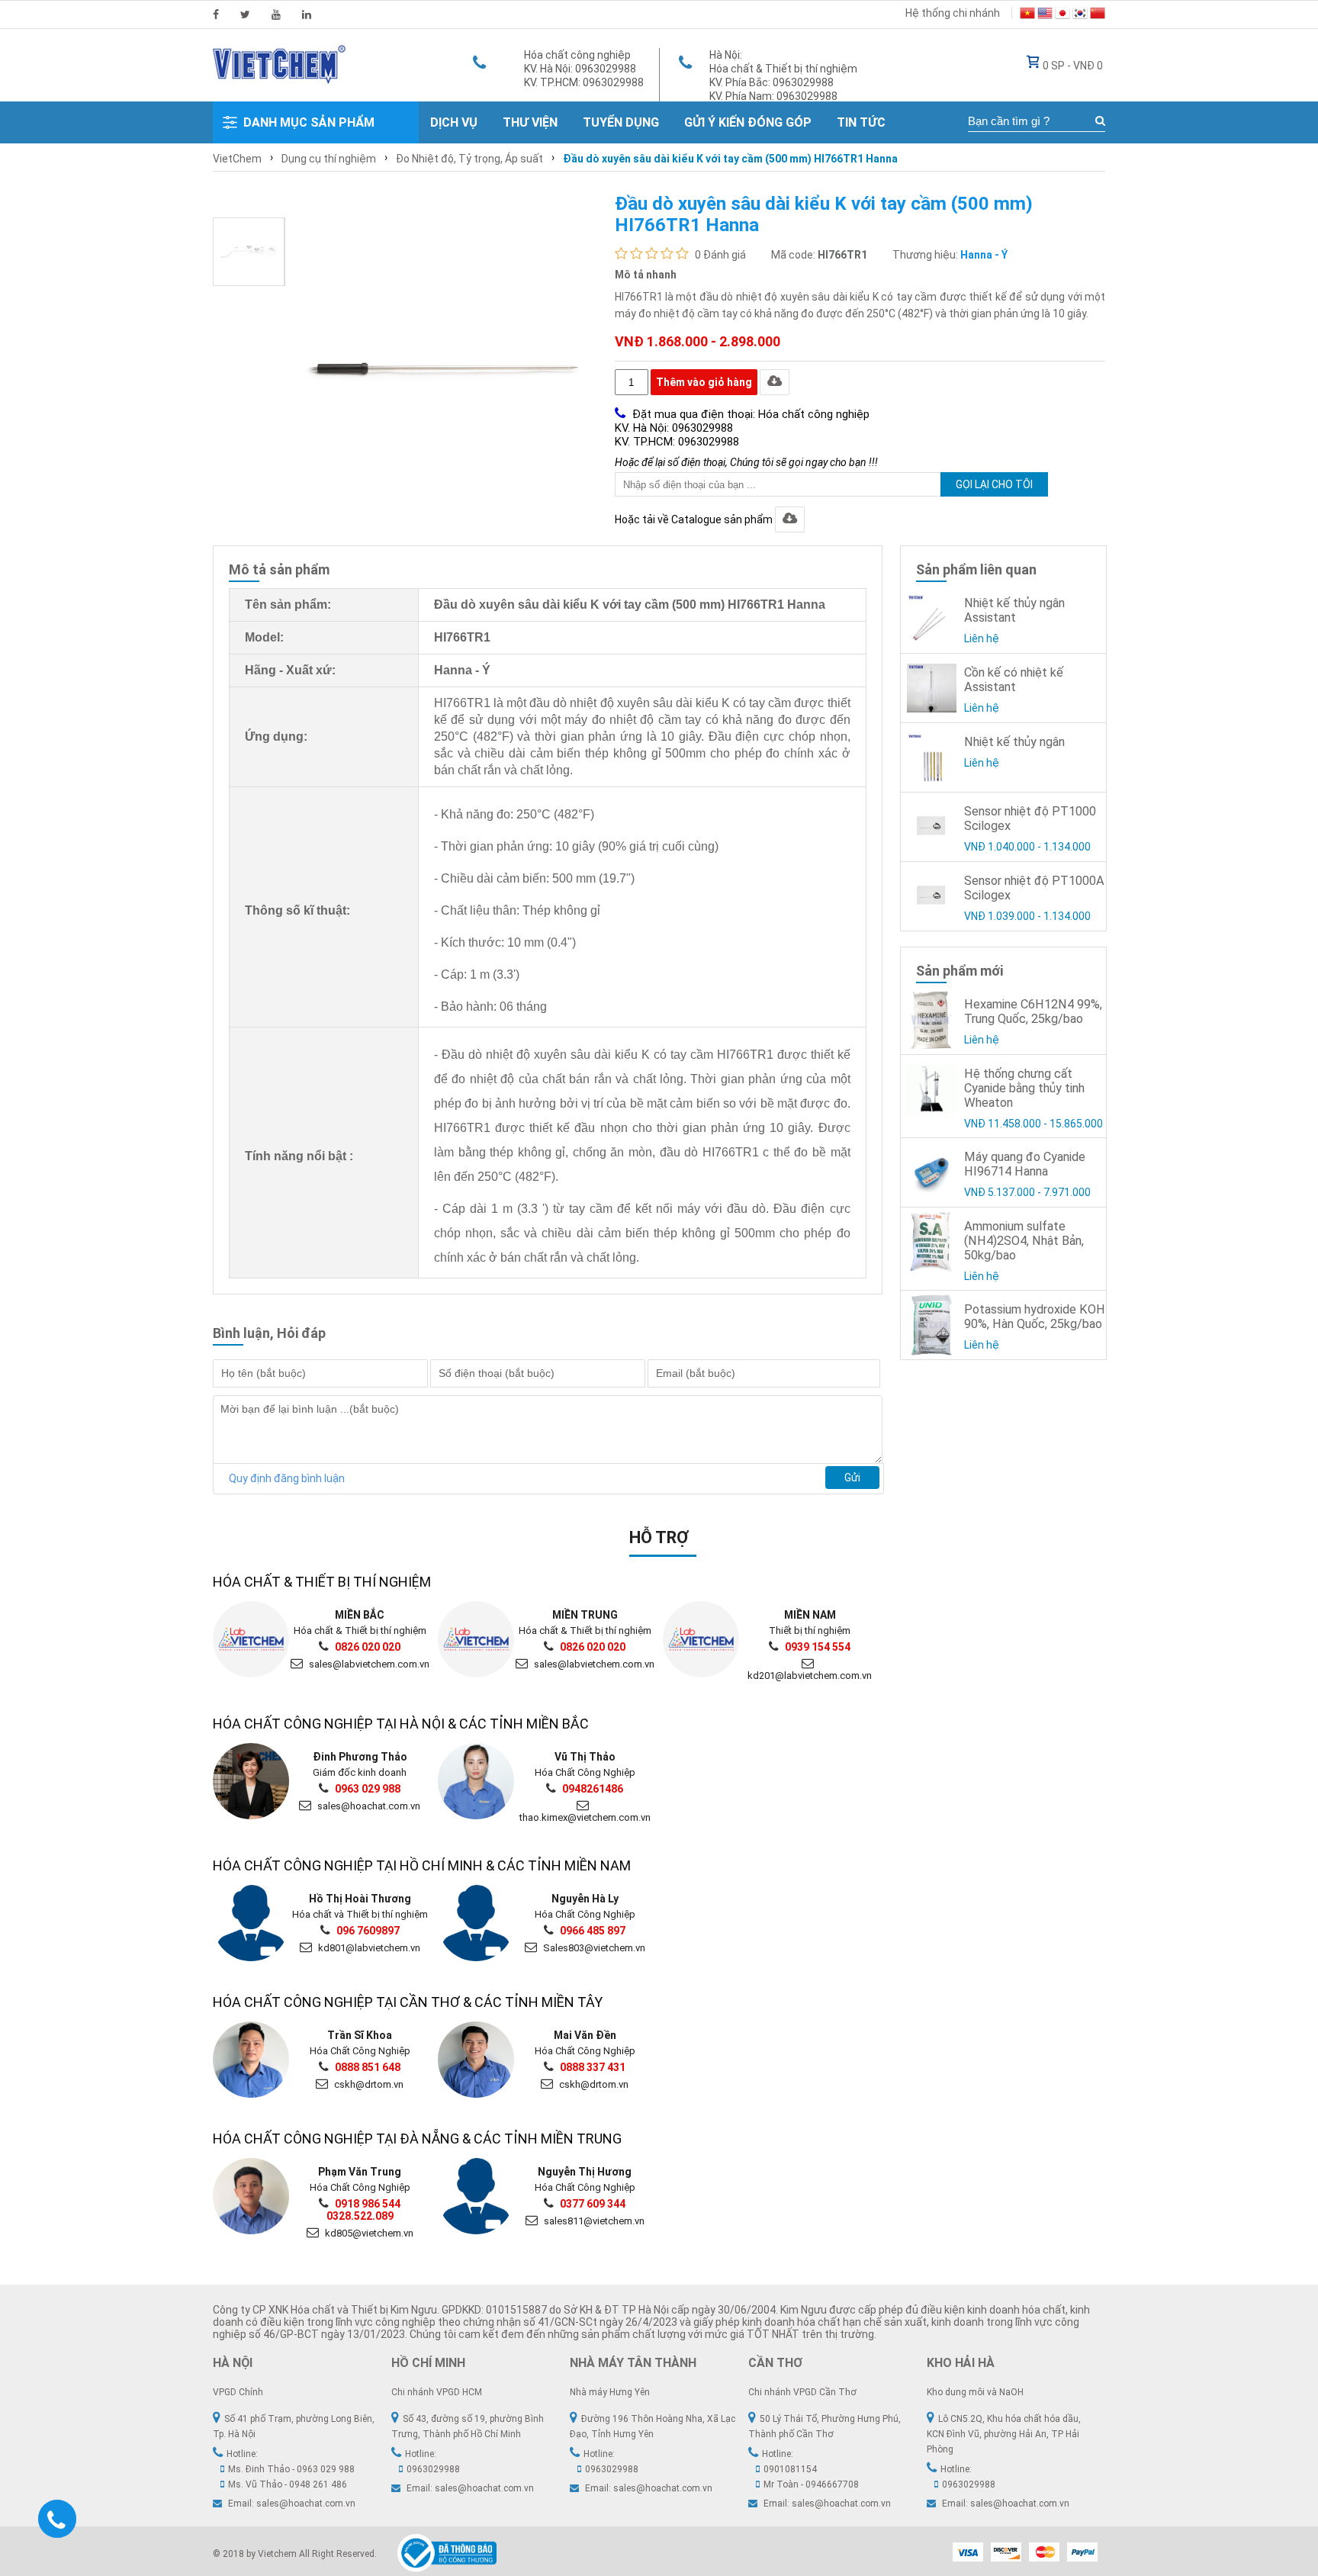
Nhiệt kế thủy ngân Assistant (1014, 610)
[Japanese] (1062, 15)
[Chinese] (1098, 15)
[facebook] (216, 14)
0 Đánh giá (720, 255)
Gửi (852, 1478)
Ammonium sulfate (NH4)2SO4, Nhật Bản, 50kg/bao (1024, 1241)
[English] (1045, 15)
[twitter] (245, 14)
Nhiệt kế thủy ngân (1014, 742)
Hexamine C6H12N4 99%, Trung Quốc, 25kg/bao (1033, 1011)
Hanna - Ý (984, 255)
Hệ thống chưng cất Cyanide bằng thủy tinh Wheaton (1024, 1088)
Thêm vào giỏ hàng (704, 382)
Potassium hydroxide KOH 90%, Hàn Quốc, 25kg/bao (1035, 1317)
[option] (249, 252)
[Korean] (1080, 15)
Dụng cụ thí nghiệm (329, 159)
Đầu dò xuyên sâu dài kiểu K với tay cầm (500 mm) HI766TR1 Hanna (730, 159)
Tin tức (861, 122)
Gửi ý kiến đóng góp (748, 122)
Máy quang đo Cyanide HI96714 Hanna (1025, 1164)
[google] (276, 14)
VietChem (237, 159)
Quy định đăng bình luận (287, 1478)
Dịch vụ (454, 122)
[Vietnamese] (1027, 15)
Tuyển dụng (621, 122)
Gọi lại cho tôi (994, 484)
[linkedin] (307, 14)
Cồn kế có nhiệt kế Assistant (1014, 680)
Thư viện (530, 122)
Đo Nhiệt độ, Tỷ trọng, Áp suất (469, 159)
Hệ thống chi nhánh (953, 13)
